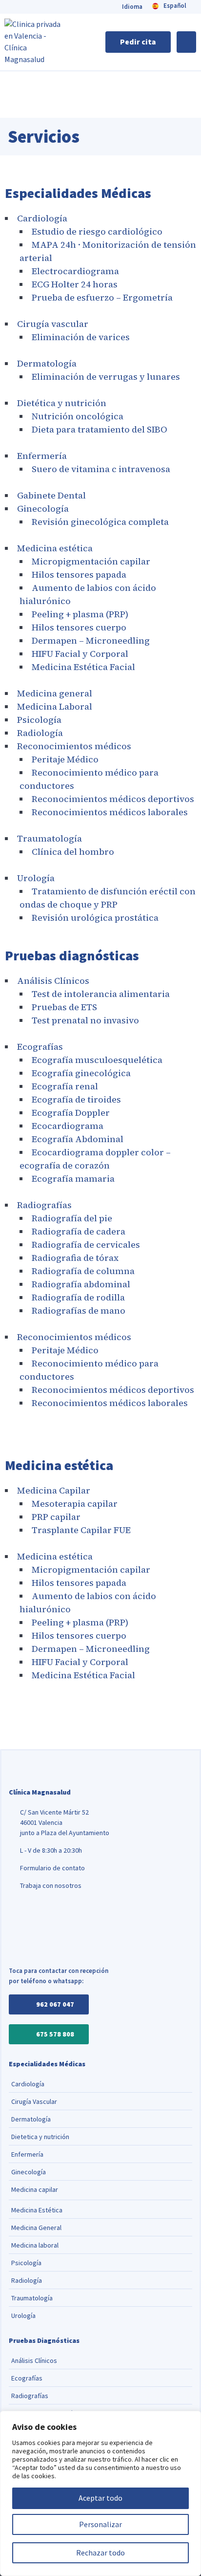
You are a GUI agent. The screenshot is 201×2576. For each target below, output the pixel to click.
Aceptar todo (100, 2498)
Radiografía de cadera (79, 1231)
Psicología (39, 720)
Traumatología (50, 838)
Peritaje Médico (65, 759)
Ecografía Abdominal (78, 1139)
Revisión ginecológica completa (100, 522)
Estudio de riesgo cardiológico (97, 231)
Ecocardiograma (68, 1126)
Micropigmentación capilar (91, 561)
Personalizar (100, 2524)
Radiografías (44, 1205)
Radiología (40, 733)
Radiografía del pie (72, 1218)
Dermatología (47, 363)
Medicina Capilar (54, 1490)
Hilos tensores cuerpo (79, 627)
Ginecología (43, 509)
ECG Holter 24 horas (75, 284)
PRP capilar (56, 1517)
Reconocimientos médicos (74, 746)
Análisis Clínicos (53, 981)
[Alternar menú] (186, 42)
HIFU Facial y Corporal (80, 654)
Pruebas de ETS (64, 1007)
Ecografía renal (65, 1086)
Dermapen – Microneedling (91, 640)
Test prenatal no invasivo (85, 1020)
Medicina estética (55, 548)
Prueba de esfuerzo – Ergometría (102, 297)
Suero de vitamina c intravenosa (101, 469)
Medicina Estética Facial (83, 667)
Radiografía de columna (83, 1271)
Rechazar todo (100, 2553)
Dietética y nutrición (62, 403)
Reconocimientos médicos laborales (110, 812)
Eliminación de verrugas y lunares (106, 377)
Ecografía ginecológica (81, 1073)
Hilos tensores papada (79, 574)
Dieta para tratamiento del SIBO (100, 429)
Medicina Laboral (55, 706)
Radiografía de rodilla (78, 1297)
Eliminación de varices (81, 337)
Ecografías (40, 1047)
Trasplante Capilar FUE (81, 1530)
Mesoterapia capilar (75, 1504)
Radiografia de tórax (75, 1258)
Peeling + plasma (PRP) (80, 614)
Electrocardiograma (75, 271)
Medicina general (55, 693)
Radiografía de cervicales (86, 1245)
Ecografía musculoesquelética (97, 1060)
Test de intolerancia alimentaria (101, 994)
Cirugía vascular (53, 324)
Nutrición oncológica (78, 416)
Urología (36, 878)
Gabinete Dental (51, 495)
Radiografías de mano (79, 1310)
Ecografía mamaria (73, 1179)
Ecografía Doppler (71, 1113)
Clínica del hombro (73, 852)
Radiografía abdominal (81, 1284)
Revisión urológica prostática (95, 918)
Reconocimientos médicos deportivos (113, 799)
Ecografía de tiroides (76, 1099)
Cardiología (42, 218)
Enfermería (42, 456)
